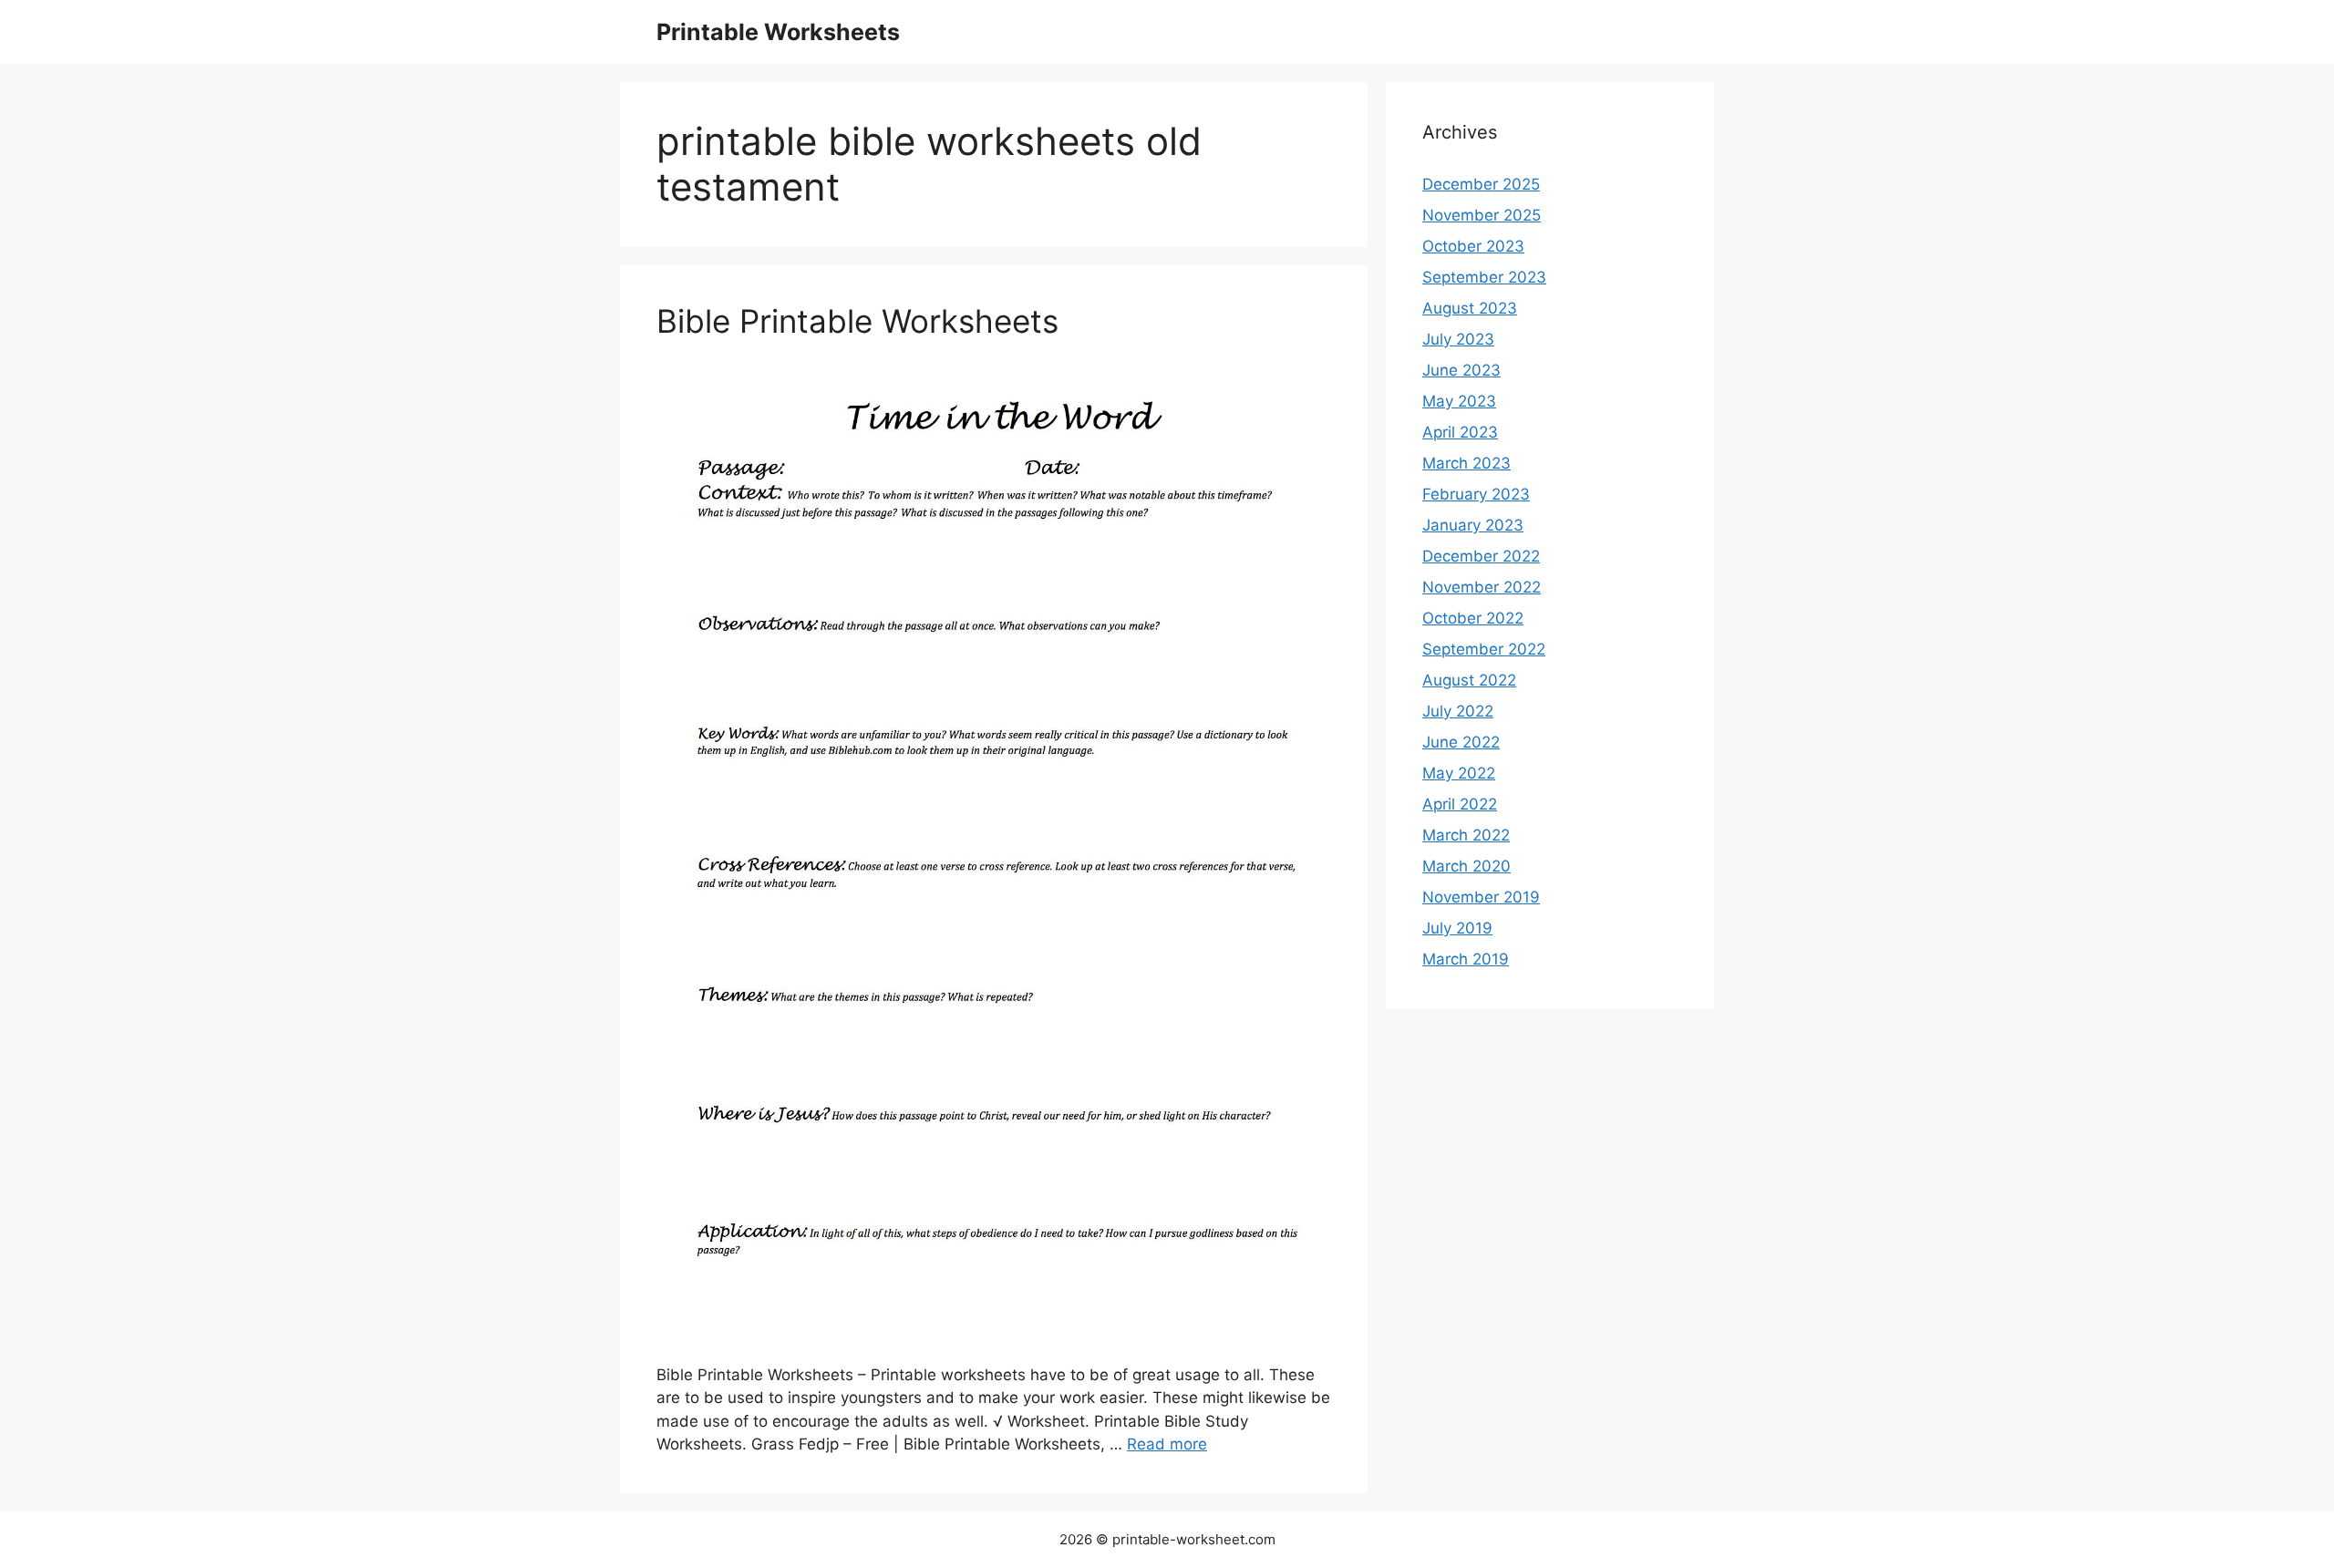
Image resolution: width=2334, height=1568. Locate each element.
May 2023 (1459, 401)
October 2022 (1473, 618)
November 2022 (1482, 587)
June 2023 (1461, 370)
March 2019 (1466, 959)
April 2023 (1460, 432)
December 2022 (1481, 556)
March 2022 (1466, 835)
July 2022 (1458, 711)
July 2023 (1458, 339)
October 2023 (1473, 246)
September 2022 (1484, 649)
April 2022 (1460, 804)
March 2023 (1466, 463)
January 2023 (1473, 525)
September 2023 (1484, 277)
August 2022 (1469, 680)
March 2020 (1466, 866)
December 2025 (1481, 184)
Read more (1167, 1444)
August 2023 (1470, 308)
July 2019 (1457, 928)
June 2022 (1461, 742)
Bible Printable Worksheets (857, 321)
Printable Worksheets (778, 32)
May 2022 (1459, 773)
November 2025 (1482, 215)
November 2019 (1481, 897)
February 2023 (1476, 494)
